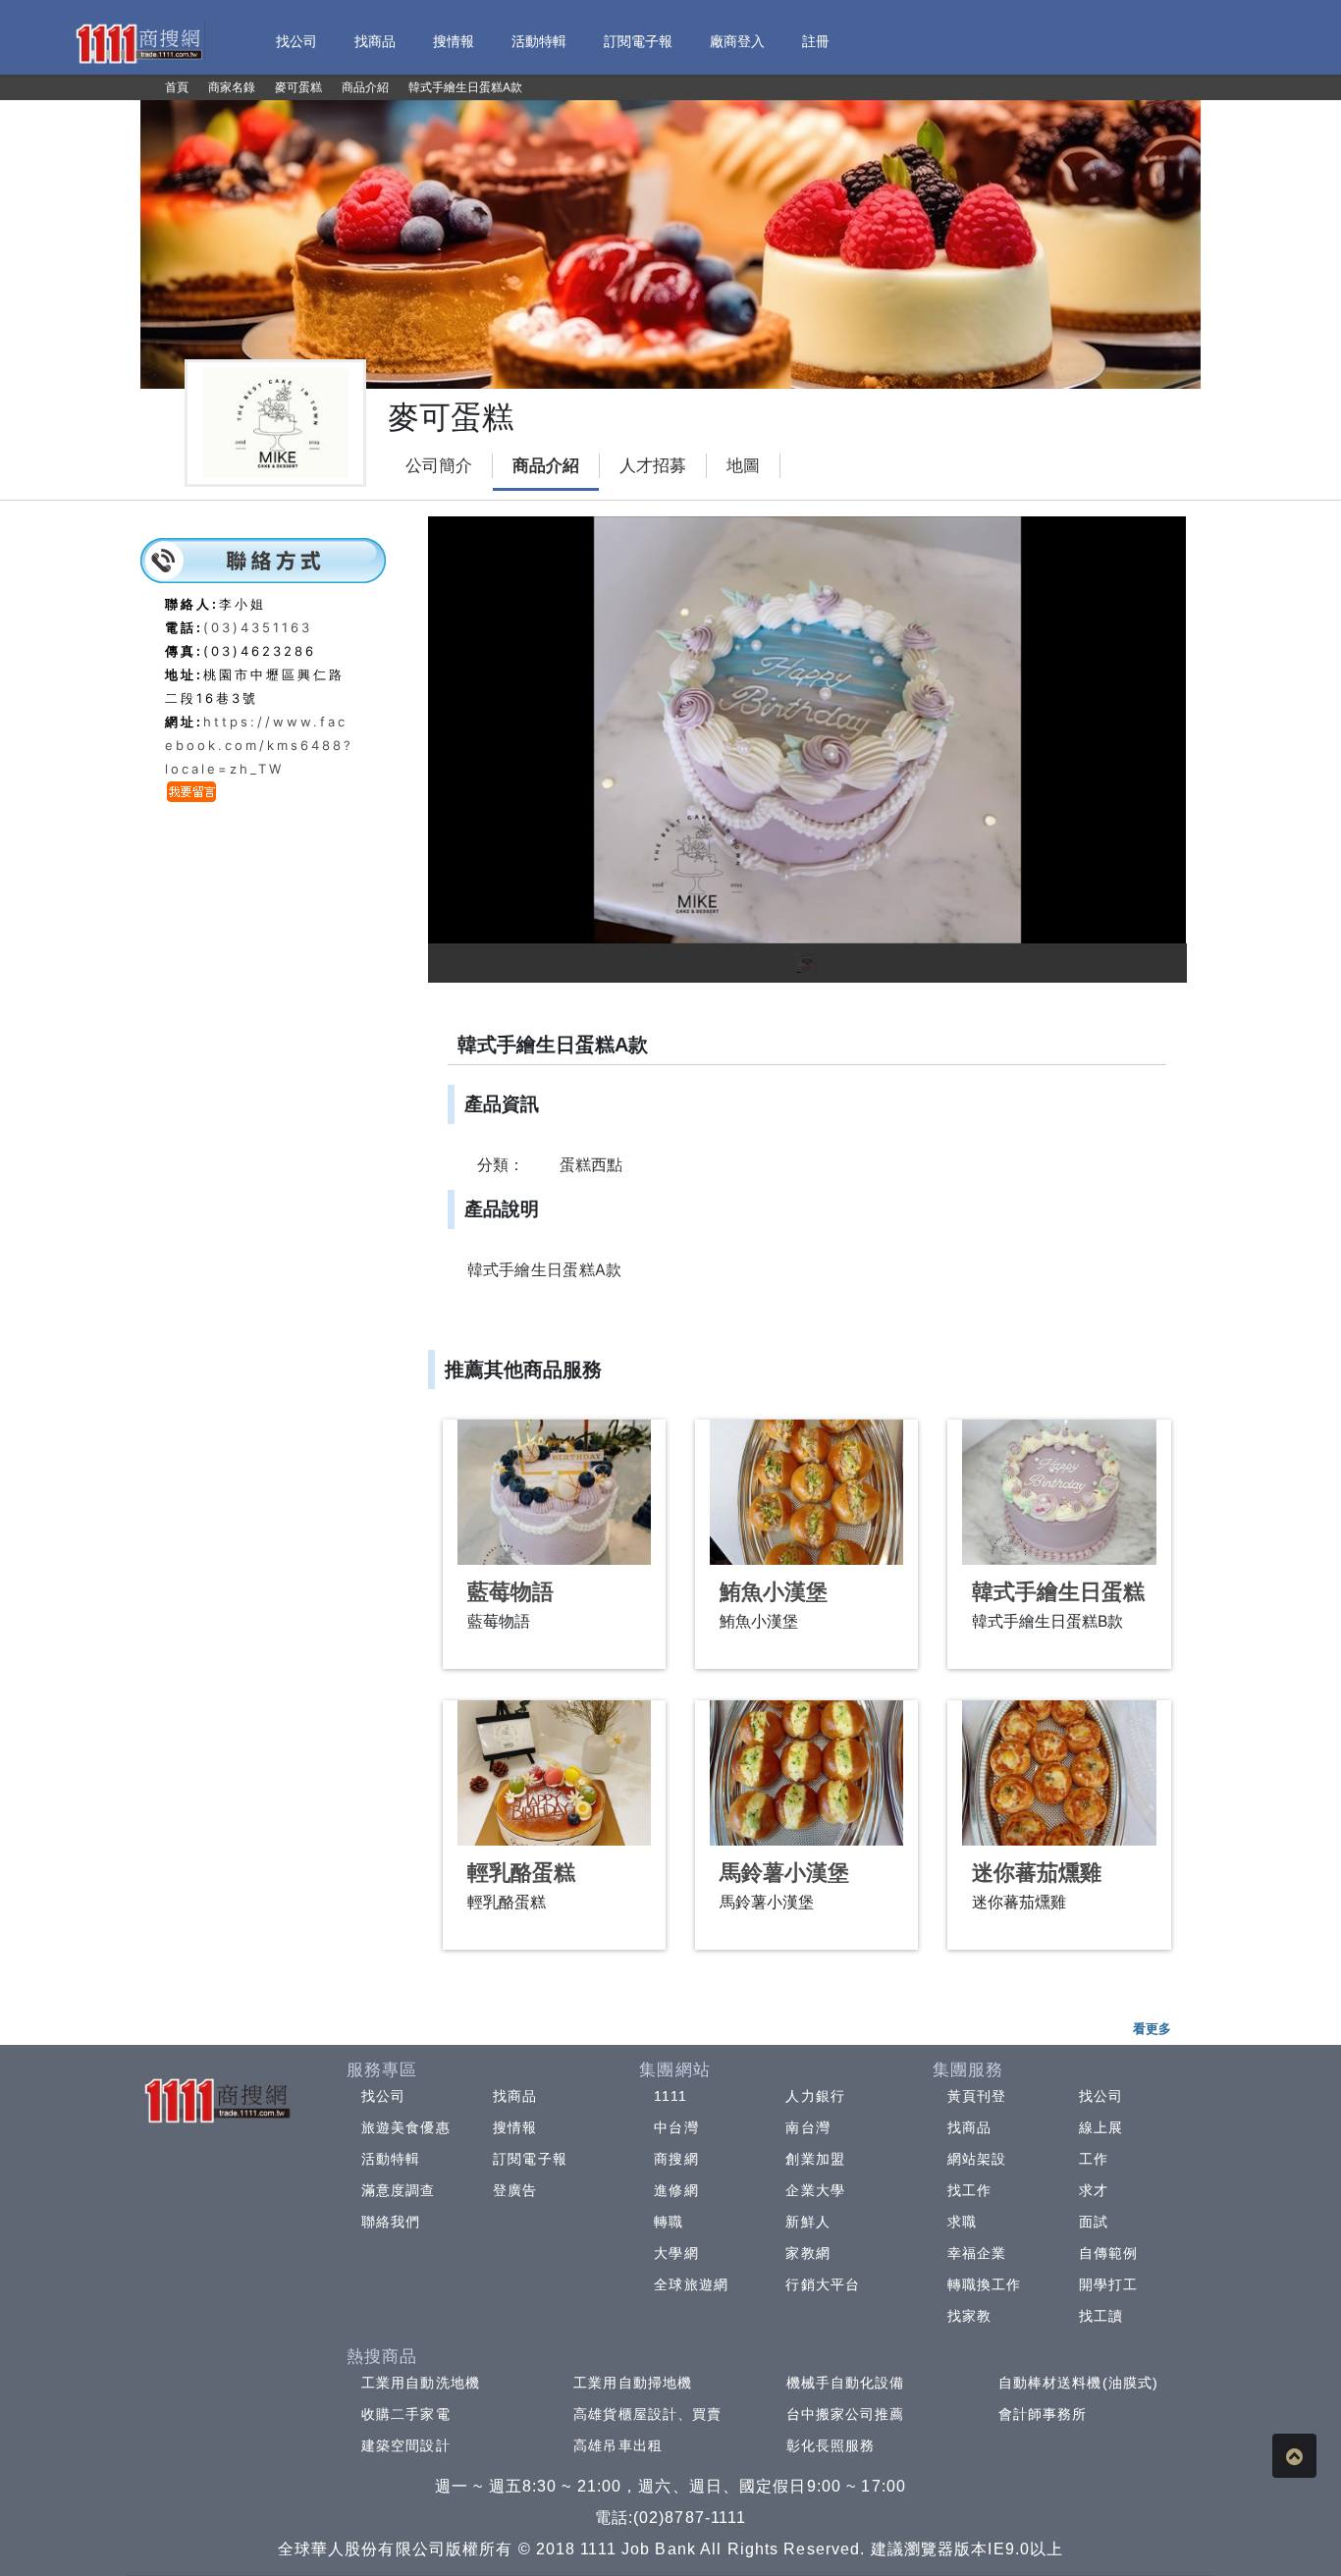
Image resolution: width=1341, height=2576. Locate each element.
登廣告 (515, 2190)
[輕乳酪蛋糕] (554, 1773)
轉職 (669, 2222)
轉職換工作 (985, 2284)
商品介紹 (546, 466)
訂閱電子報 (530, 2159)
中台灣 (676, 2127)
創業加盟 (815, 2159)
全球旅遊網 (691, 2284)
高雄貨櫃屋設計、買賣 (647, 2414)
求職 (962, 2222)
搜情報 (515, 2127)
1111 (670, 2096)
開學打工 (1108, 2284)
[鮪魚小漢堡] (806, 1492)
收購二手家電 (406, 2414)
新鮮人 (807, 2222)
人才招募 (653, 466)
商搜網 (676, 2159)
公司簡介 (439, 466)
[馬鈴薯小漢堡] (806, 1773)
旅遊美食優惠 (406, 2127)
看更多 (1152, 2028)
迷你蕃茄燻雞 (1037, 1873)
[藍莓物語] (554, 1492)
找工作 (969, 2190)
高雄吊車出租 (618, 2445)
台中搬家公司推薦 (846, 2414)
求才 (1094, 2190)
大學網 (676, 2253)
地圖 (743, 466)
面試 (1094, 2222)
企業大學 (815, 2190)
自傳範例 (1108, 2253)
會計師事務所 (1043, 2414)
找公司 (383, 2096)
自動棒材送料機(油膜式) (1078, 2383)
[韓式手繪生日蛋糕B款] (1059, 1492)
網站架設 (977, 2159)
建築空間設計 (406, 2445)
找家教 (969, 2316)
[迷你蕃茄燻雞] (1059, 1773)
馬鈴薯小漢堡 (784, 1873)
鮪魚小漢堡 (774, 1592)
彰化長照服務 (831, 2445)
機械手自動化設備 (846, 2383)
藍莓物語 (510, 1592)
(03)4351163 (258, 627)
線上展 (1101, 2127)
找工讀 (1101, 2316)
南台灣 (807, 2127)
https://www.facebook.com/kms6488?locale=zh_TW (259, 745)
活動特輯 (391, 2159)
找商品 (515, 2096)
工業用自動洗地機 (421, 2383)
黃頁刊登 (977, 2096)
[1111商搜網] (138, 42)
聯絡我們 (391, 2222)
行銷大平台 (823, 2284)
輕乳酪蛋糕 (521, 1873)
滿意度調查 (399, 2190)
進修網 (676, 2190)
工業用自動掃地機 (633, 2383)
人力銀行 (815, 2096)
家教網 (807, 2253)
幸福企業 (977, 2253)
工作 (1094, 2159)
